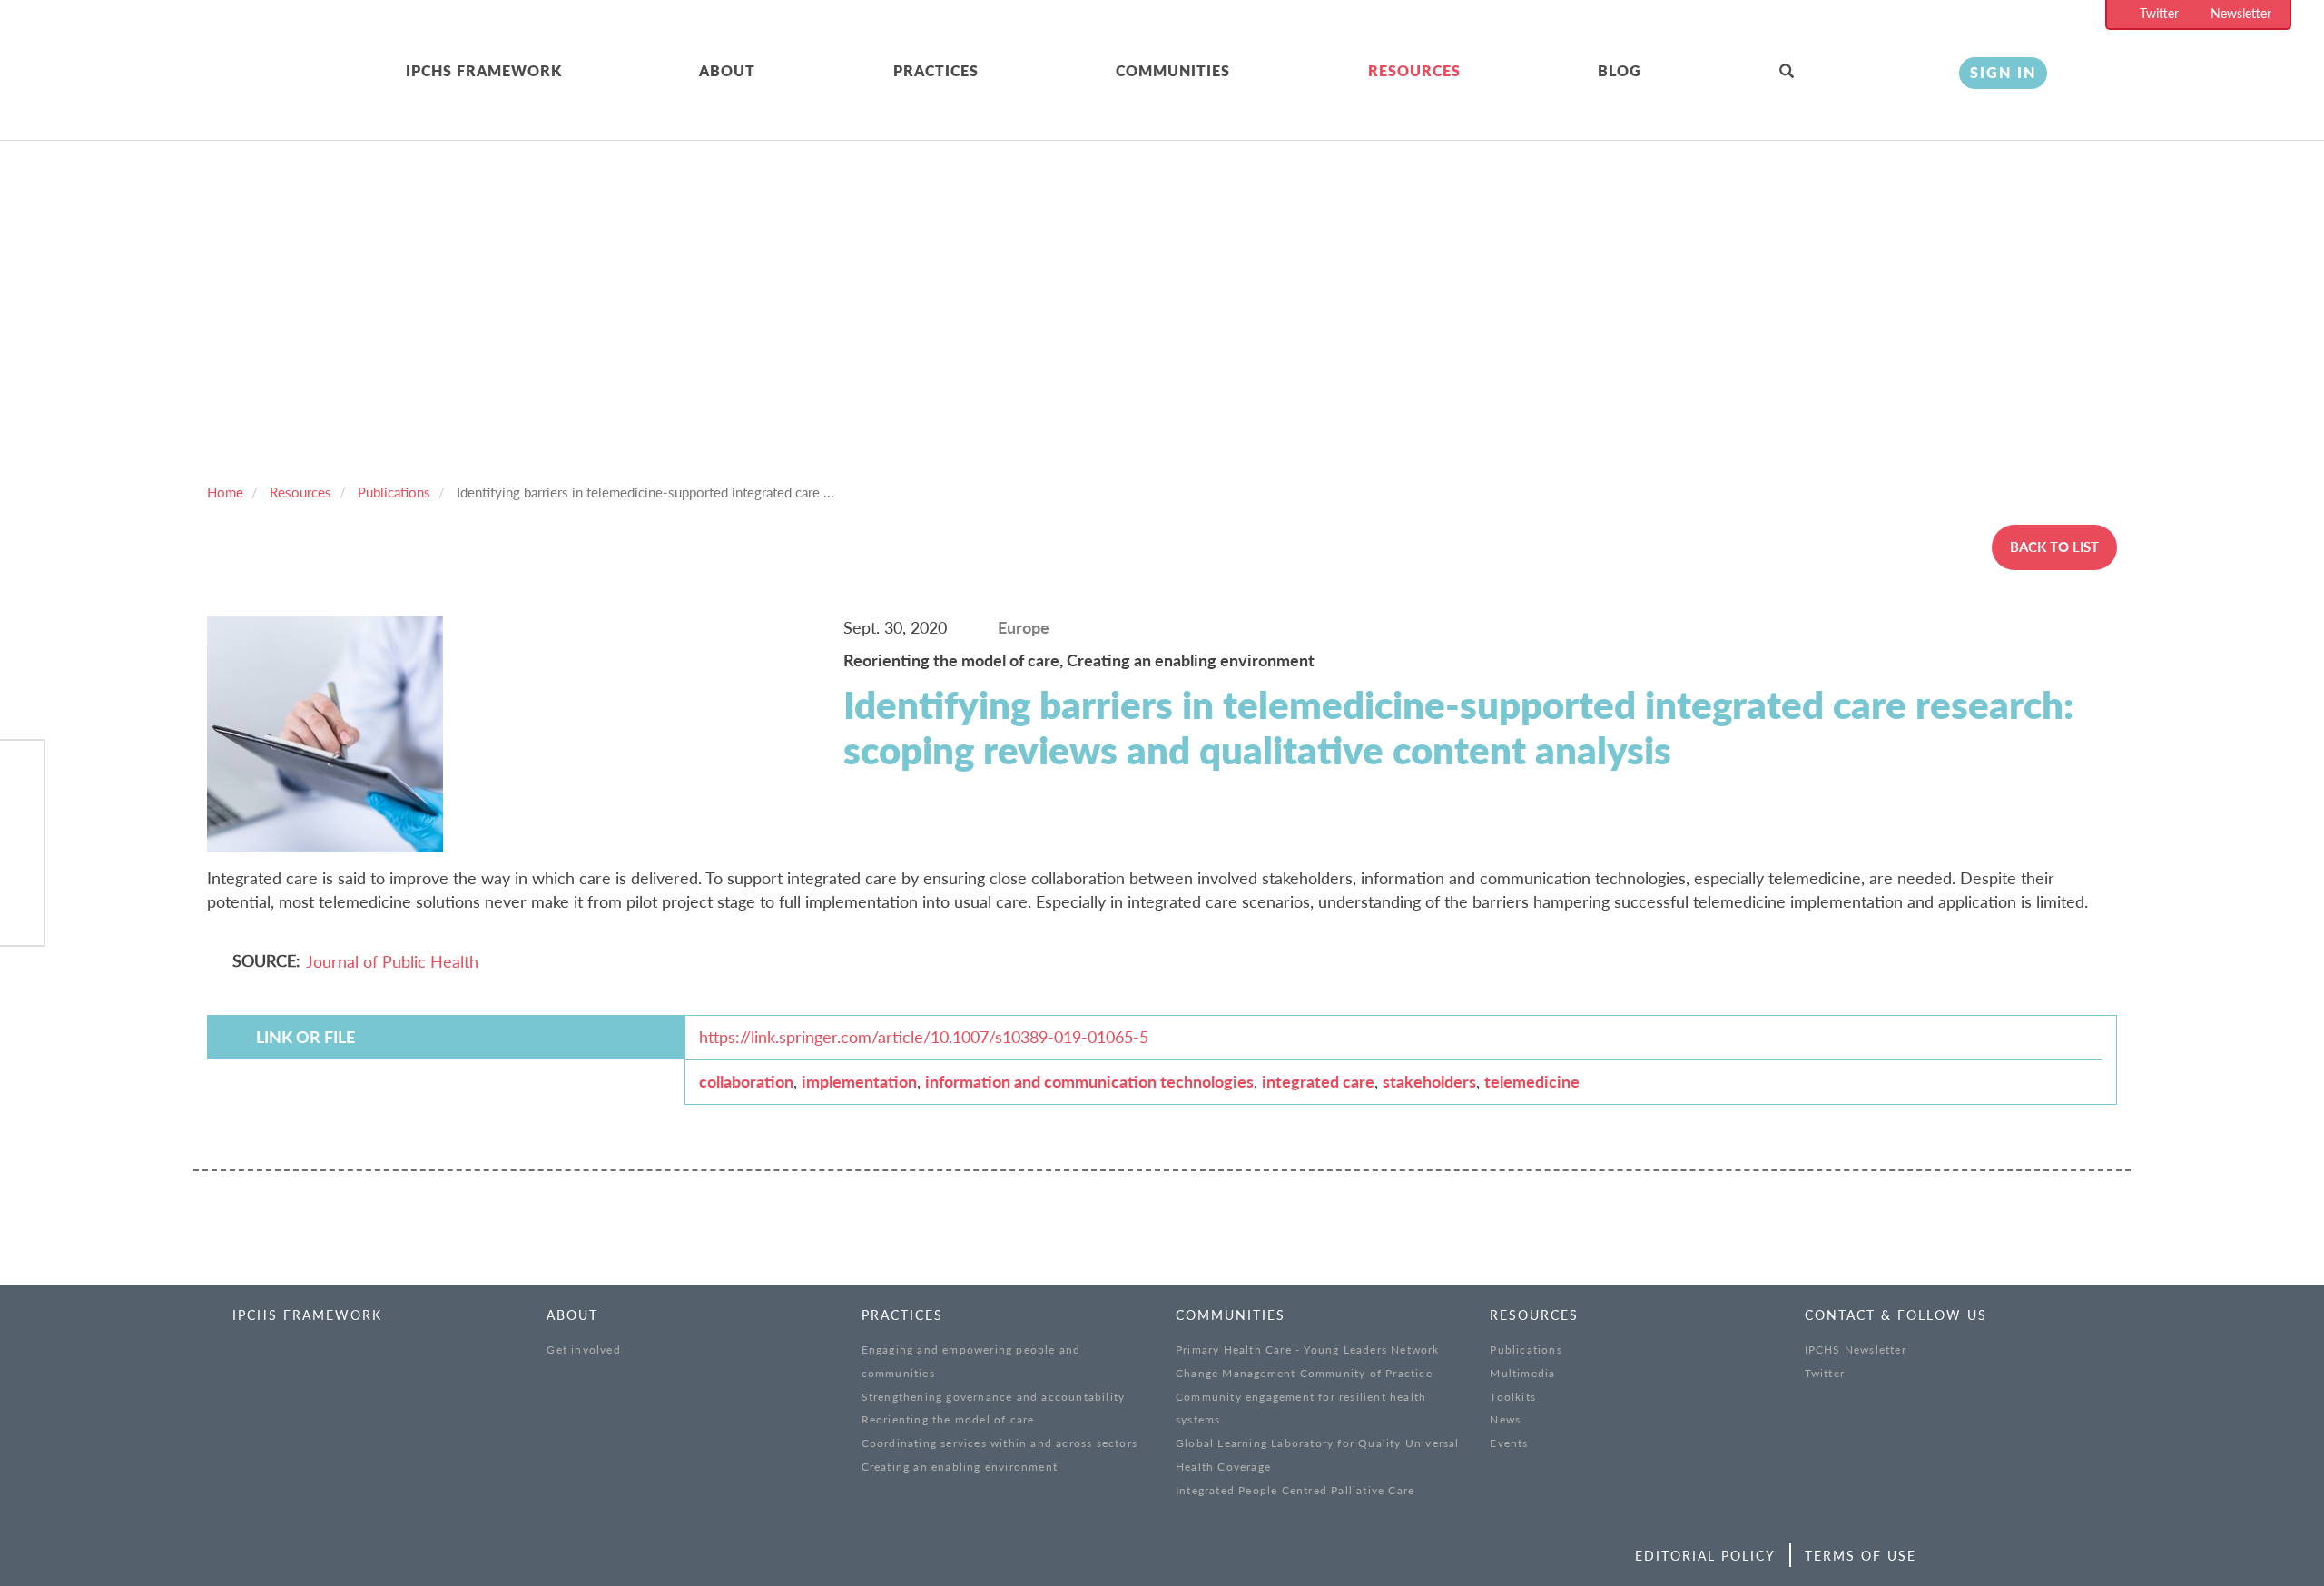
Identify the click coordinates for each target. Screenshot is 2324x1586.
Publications (394, 492)
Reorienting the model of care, (955, 660)
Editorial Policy (1705, 1556)
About (727, 70)
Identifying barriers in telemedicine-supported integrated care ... (645, 492)
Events (1509, 1443)
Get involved (583, 1350)
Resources (1414, 70)
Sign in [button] (2003, 72)
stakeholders (1429, 1081)
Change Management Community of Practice (1304, 1373)
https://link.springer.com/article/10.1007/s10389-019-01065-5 (924, 1037)
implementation (859, 1081)
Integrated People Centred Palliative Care (1295, 1490)
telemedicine (1532, 1081)
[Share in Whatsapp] (22, 866)
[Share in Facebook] (22, 773)
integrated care (1318, 1081)
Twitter (2159, 13)
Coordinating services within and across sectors (1000, 1443)
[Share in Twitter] (22, 819)
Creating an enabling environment (1191, 660)
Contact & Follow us (1896, 1315)
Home (225, 492)
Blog (1620, 70)
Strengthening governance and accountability (994, 1397)
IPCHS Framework (484, 70)
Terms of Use (1861, 1556)
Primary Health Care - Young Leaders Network (1308, 1350)
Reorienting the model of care (948, 1419)
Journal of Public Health (392, 961)
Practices (936, 70)
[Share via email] (22, 913)
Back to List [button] (2054, 547)
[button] (1856, 72)
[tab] (553, 72)
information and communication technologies (1089, 1081)
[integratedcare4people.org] (239, 93)
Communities (1173, 70)
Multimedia (1522, 1373)
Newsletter (2241, 13)
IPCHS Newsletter (1856, 1350)
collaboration (746, 1081)
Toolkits (1513, 1397)
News (1505, 1419)
